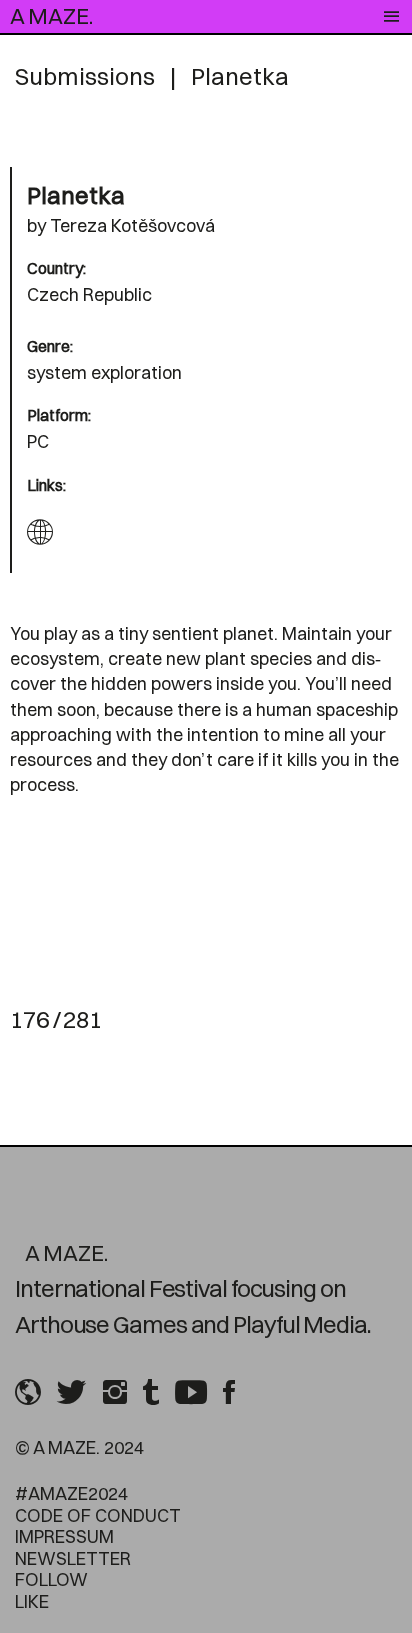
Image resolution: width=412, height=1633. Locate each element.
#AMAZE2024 (71, 1493)
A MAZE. (51, 16)
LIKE (32, 1601)
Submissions (85, 76)
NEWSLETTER (73, 1558)
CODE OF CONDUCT (98, 1515)
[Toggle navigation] (391, 17)
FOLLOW (51, 1579)
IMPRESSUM (64, 1536)
